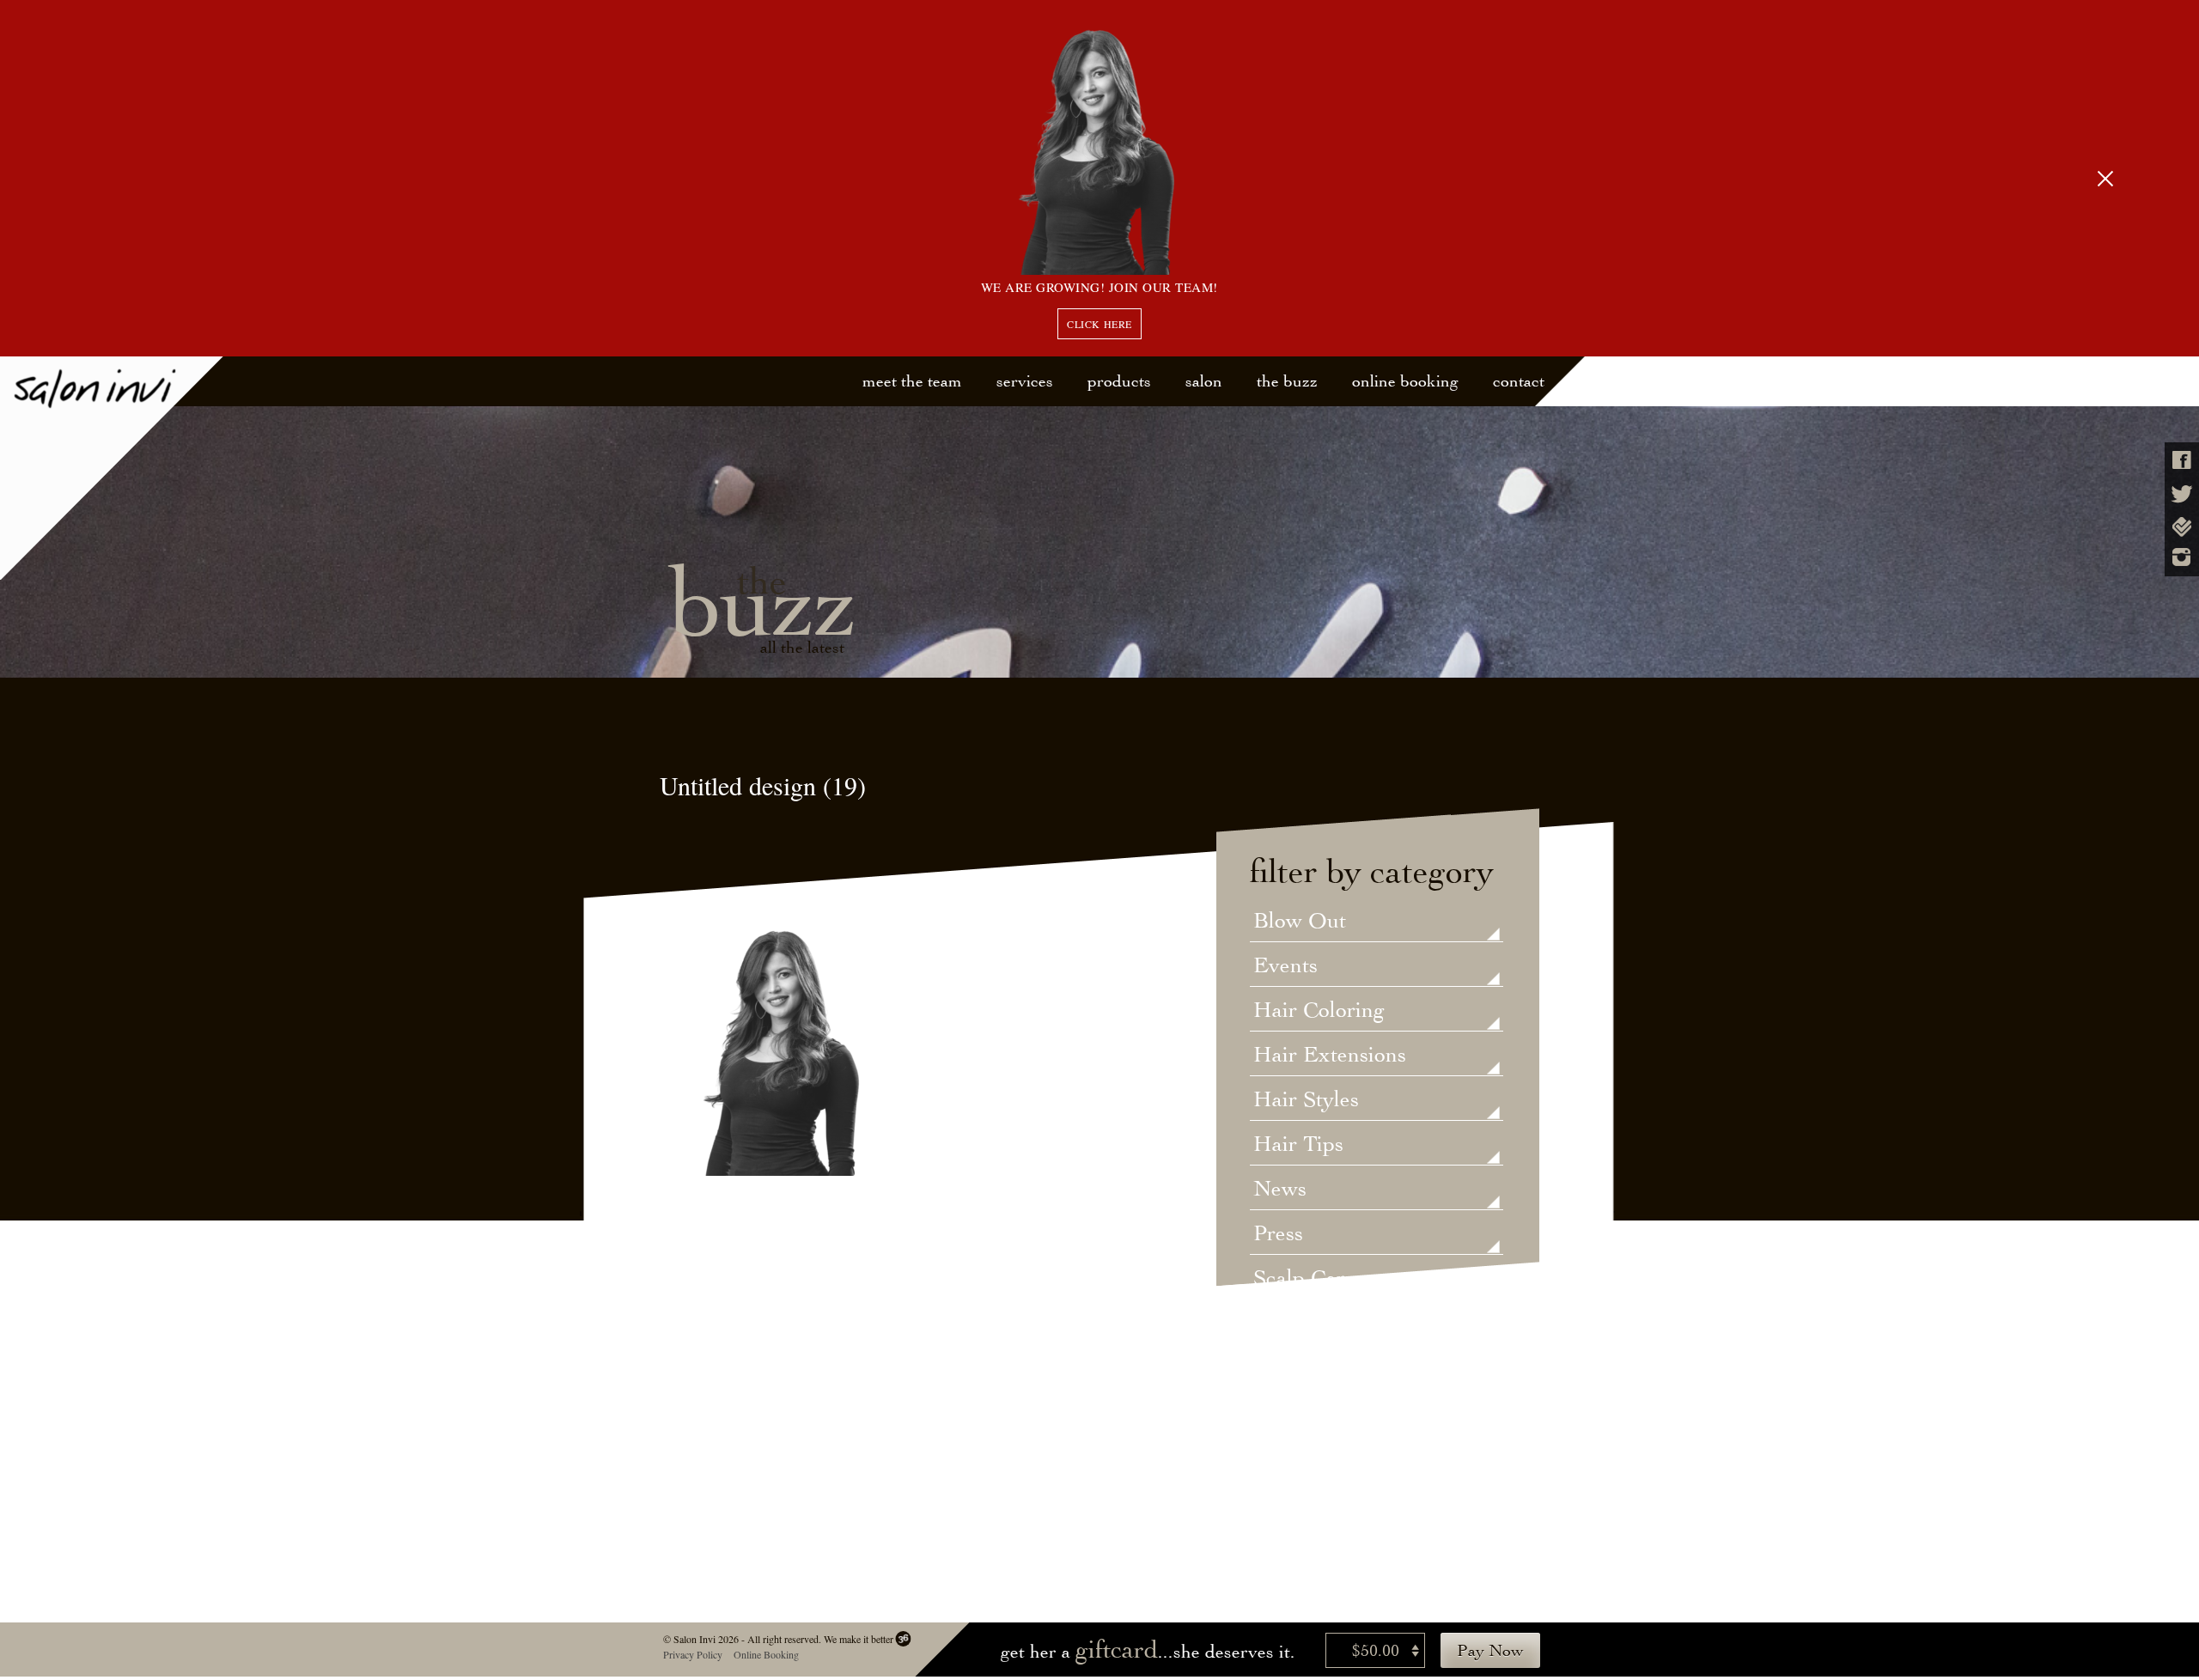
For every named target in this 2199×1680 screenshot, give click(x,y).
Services (1025, 381)
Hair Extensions (1330, 1056)
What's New (1311, 1413)
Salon (1204, 381)
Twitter (2182, 494)
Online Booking (1405, 381)
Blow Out (1300, 922)
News (1280, 1190)
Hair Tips (1298, 1145)
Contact (1519, 381)
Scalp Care (1304, 1279)
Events (1285, 966)
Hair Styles (1306, 1100)
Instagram (2182, 557)
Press (1278, 1234)
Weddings (1300, 1368)
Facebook (2182, 460)
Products (1119, 381)
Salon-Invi (112, 469)
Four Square (2182, 527)
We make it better (858, 1639)
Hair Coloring (1319, 1011)
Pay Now (1490, 1650)
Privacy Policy (692, 1654)
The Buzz (1287, 381)
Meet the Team (912, 381)
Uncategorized (1322, 1324)
